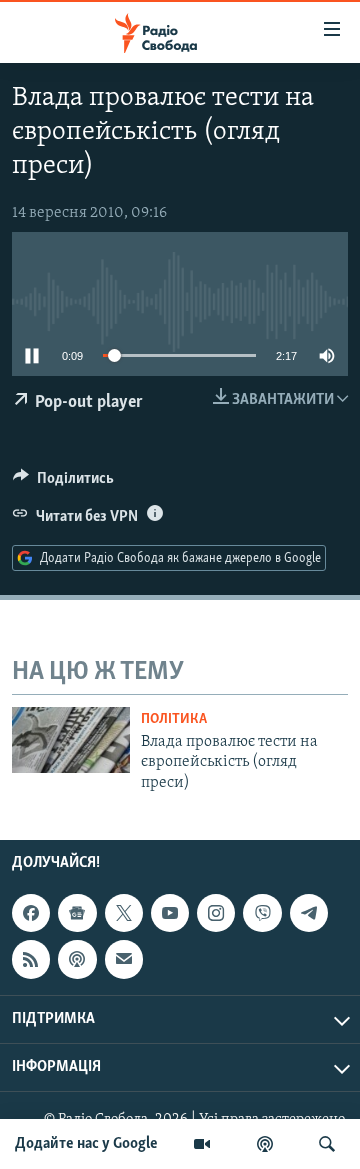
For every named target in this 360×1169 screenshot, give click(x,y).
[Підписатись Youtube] (170, 913)
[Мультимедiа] (202, 1144)
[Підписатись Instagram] (216, 913)
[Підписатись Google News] (77, 913)
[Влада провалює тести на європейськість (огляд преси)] (71, 740)
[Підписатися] (124, 959)
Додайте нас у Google (86, 1144)
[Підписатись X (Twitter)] (124, 913)
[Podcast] (77, 959)
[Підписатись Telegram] (309, 913)
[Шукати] (327, 1144)
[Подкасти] (265, 1144)
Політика (174, 719)
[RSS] (31, 959)
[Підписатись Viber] (262, 913)
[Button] (63, 483)
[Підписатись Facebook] (31, 913)
